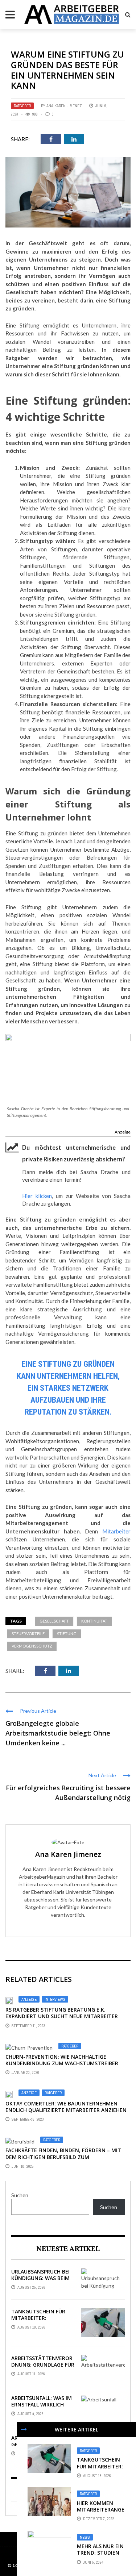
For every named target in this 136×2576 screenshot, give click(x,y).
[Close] (24, 2429)
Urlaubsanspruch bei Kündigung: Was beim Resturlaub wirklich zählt (40, 2281)
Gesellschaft (54, 1621)
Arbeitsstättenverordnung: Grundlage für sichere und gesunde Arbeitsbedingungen (43, 2368)
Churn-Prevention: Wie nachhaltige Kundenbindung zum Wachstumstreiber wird (62, 2063)
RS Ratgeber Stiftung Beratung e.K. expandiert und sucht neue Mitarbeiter (62, 2013)
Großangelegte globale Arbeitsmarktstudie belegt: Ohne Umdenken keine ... (58, 1733)
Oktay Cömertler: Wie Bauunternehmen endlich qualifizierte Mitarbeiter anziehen (66, 2107)
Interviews (55, 1999)
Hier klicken (37, 1196)
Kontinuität (94, 1621)
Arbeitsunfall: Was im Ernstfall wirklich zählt (42, 2404)
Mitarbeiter (116, 1531)
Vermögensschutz (32, 1646)
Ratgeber (22, 106)
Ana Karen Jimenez (64, 106)
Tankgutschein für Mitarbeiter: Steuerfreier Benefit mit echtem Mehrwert (43, 2321)
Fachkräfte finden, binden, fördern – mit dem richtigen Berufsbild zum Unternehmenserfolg (63, 2157)
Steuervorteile (28, 1634)
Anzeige (123, 1132)
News (85, 2537)
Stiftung (67, 1634)
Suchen (20, 2195)
